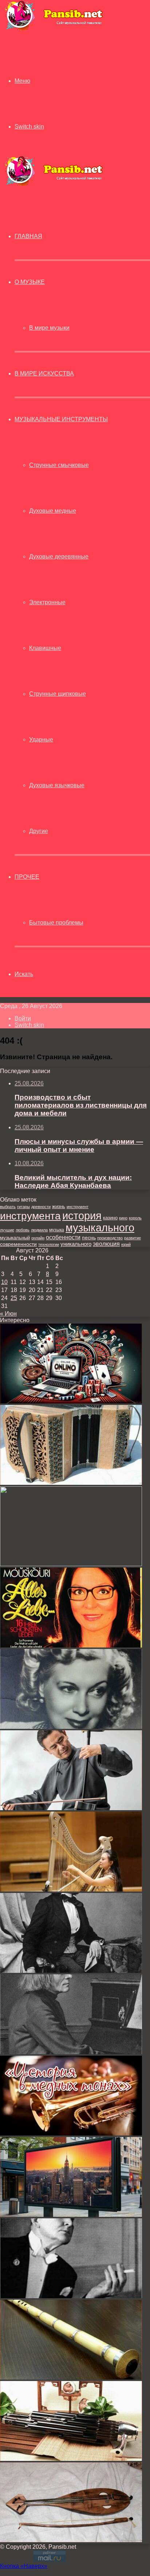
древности (41, 1207)
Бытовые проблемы (56, 923)
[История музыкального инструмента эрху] (71, 1808)
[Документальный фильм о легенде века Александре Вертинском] (71, 2296)
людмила (39, 1230)
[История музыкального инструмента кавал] (71, 1564)
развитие (133, 1238)
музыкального (100, 1228)
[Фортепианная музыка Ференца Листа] (71, 2052)
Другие (39, 831)
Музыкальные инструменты (61, 419)
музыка (57, 1230)
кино (123, 1218)
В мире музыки (49, 328)
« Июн (8, 1314)
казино (110, 1218)
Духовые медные (53, 511)
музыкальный (15, 1238)
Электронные (47, 602)
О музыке (30, 282)
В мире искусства (44, 373)
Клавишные (45, 648)
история (82, 1216)
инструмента (30, 1216)
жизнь (59, 1206)
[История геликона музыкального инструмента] (71, 2134)
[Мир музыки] (54, 29)
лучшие (7, 1230)
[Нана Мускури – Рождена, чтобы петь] (71, 1645)
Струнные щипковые (58, 694)
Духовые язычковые (57, 785)
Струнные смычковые (59, 465)
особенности (63, 1237)
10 (4, 1282)
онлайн (38, 1238)
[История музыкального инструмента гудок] (71, 2540)
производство (110, 1238)
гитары (23, 1207)
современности (18, 1244)
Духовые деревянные (59, 556)
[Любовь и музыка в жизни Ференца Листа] (71, 1971)
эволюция (106, 1244)
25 (14, 1298)
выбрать (8, 1207)
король (135, 1218)
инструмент (78, 1207)
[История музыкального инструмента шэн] (71, 2459)
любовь (23, 1230)
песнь (89, 1238)
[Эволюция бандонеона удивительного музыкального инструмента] (71, 1483)
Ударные (41, 740)
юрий (126, 1244)
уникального (76, 1244)
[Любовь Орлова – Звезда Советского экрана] (71, 1727)
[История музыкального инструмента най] (71, 2378)
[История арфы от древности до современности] (71, 1890)
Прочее (27, 877)
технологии (49, 1244)
